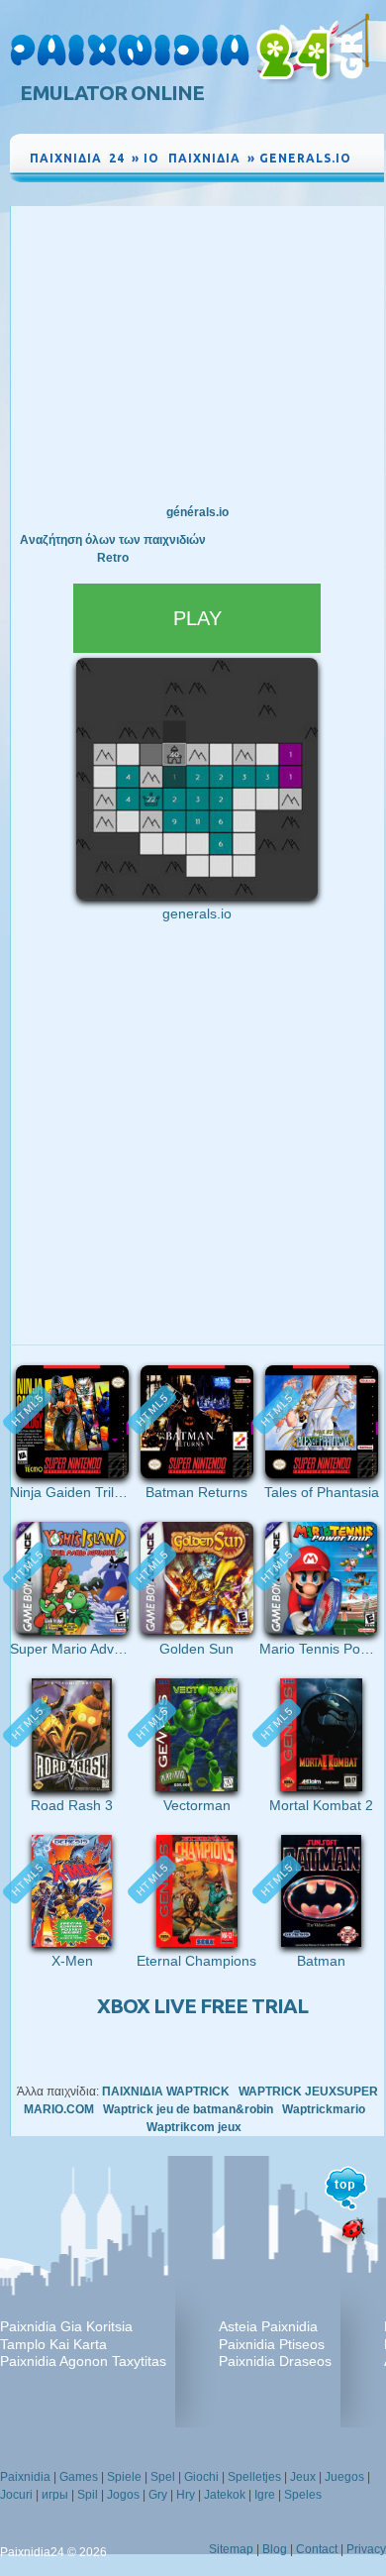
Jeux (303, 2477)
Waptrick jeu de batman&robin (188, 2109)
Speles (303, 2495)
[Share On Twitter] (346, 176)
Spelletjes (254, 2477)
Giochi (201, 2477)
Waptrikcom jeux (194, 2127)
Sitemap (231, 2549)
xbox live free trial (202, 2006)
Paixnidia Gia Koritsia (66, 2326)
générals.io (197, 512)
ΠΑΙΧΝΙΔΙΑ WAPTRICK (166, 2092)
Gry (158, 2495)
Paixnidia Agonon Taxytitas (83, 2361)
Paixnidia (25, 2477)
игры (55, 2495)
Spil (88, 2495)
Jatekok (225, 2495)
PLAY (197, 618)
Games (79, 2477)
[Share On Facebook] (326, 176)
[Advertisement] (197, 355)
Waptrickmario (324, 2109)
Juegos (344, 2477)
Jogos (123, 2495)
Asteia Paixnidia (268, 2326)
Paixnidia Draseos (275, 2361)
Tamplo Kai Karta (53, 2344)
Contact (317, 2549)
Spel (163, 2477)
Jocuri (16, 2495)
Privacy (366, 2549)
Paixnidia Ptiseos (272, 2344)
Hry (186, 2495)
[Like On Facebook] (301, 176)
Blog (275, 2549)
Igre (265, 2495)
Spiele (124, 2477)
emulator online (112, 93)
